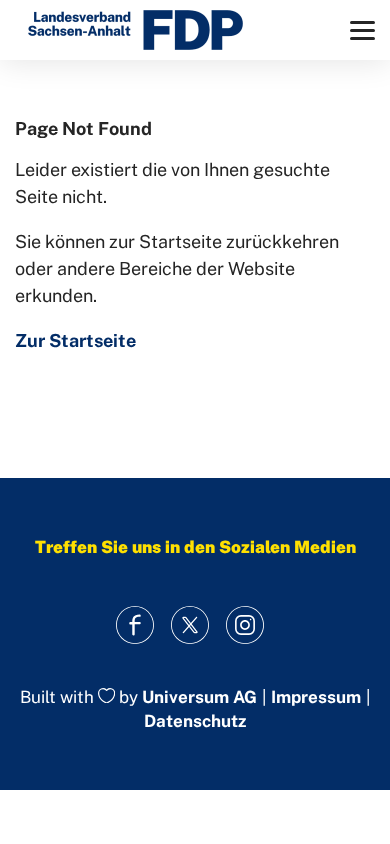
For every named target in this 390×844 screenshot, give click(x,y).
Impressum (316, 697)
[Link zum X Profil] (190, 625)
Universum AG (199, 697)
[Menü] (362, 30)
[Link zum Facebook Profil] (135, 625)
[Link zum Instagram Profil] (245, 625)
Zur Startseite (75, 340)
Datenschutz (195, 721)
